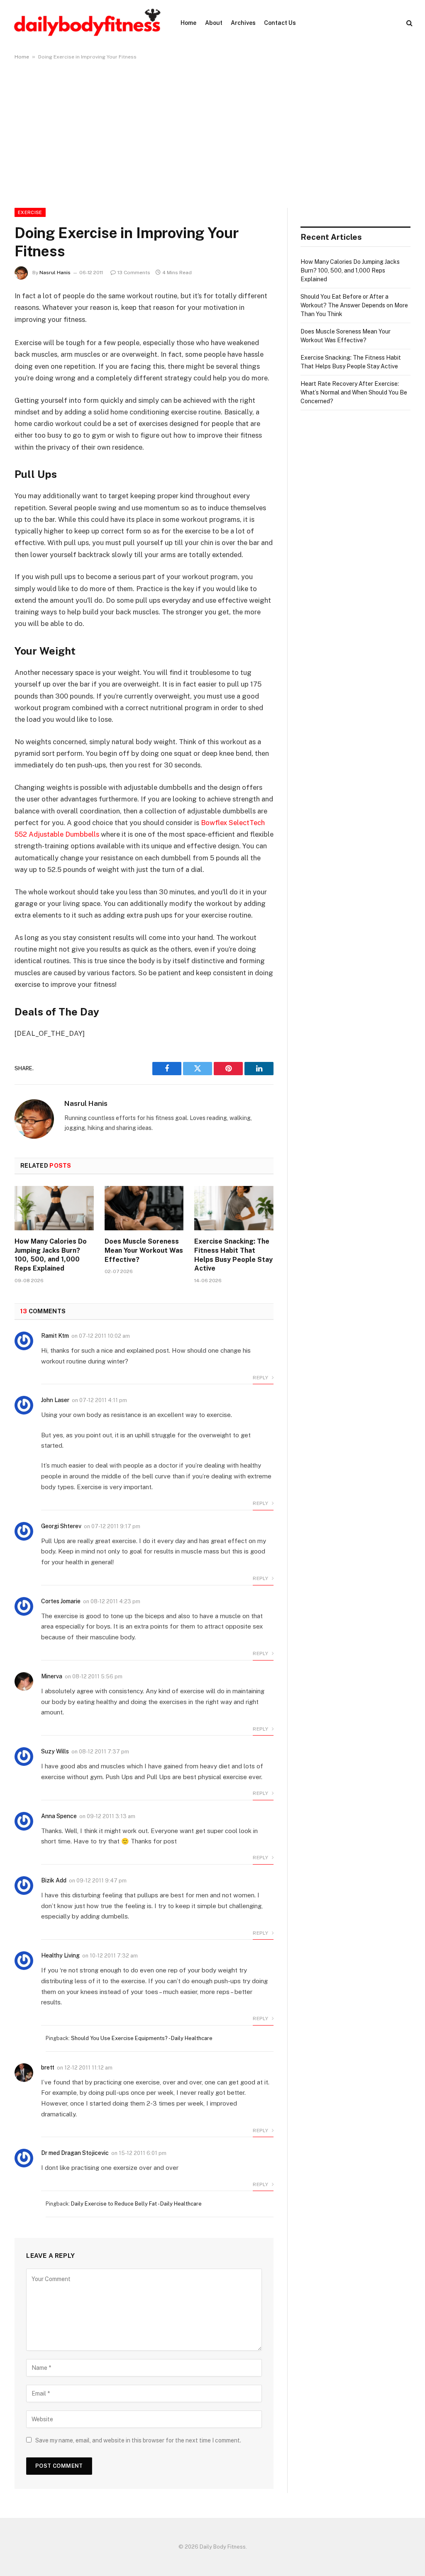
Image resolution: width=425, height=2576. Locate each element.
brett (48, 2067)
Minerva (52, 1676)
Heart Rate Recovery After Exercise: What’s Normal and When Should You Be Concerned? (354, 392)
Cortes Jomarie (61, 1601)
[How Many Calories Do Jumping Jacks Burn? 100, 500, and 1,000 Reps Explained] (54, 1208)
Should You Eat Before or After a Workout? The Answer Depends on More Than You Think (354, 305)
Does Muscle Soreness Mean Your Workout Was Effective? (144, 1250)
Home (188, 23)
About (214, 23)
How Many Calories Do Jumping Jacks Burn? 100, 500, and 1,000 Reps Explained (51, 1255)
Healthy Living (60, 1955)
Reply (261, 1378)
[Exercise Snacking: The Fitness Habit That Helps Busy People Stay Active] (234, 1208)
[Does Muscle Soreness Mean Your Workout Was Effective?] (144, 1208)
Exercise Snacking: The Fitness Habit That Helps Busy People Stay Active (233, 1255)
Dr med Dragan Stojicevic (75, 2153)
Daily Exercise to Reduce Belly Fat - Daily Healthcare (136, 2204)
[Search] (409, 23)
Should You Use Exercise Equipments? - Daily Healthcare (142, 2038)
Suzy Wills (55, 1751)
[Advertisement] (212, 132)
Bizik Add (54, 1880)
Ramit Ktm (55, 1336)
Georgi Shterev (61, 1526)
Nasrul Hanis (55, 273)
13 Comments (134, 273)
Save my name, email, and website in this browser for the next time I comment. (138, 2440)
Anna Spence (59, 1816)
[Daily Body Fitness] (87, 23)
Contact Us (280, 23)
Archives (243, 23)
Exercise (30, 212)
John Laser (55, 1400)
